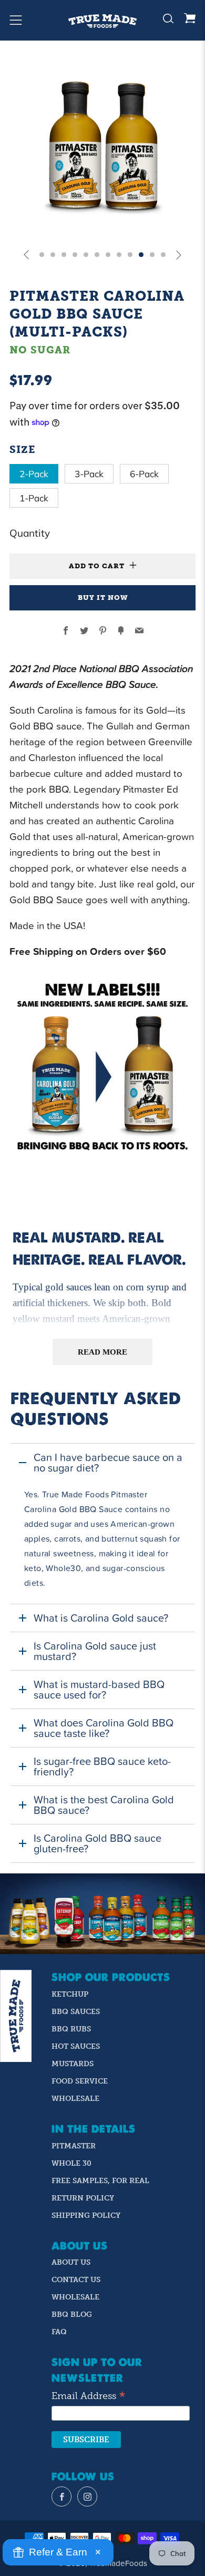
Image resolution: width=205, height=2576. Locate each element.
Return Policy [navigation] (83, 2198)
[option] (102, 146)
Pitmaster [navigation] (74, 2146)
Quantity (30, 533)
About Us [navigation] (71, 2262)
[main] (102, 1308)
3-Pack (89, 474)
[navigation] (61, 2496)
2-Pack (34, 474)
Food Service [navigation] (80, 2081)
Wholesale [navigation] (75, 2099)
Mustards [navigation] (73, 2064)
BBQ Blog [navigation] (72, 2315)
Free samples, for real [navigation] (100, 2181)
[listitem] (102, 1523)
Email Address (89, 2396)
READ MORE (103, 1352)
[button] (26, 254)
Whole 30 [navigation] (71, 2163)
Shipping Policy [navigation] (86, 2215)
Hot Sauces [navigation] (76, 2046)
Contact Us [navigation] (76, 2280)
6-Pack (144, 474)
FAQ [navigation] (59, 2332)
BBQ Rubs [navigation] (71, 2029)
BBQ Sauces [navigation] (76, 2012)
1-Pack (34, 498)
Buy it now (103, 598)
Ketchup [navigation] (70, 1994)
